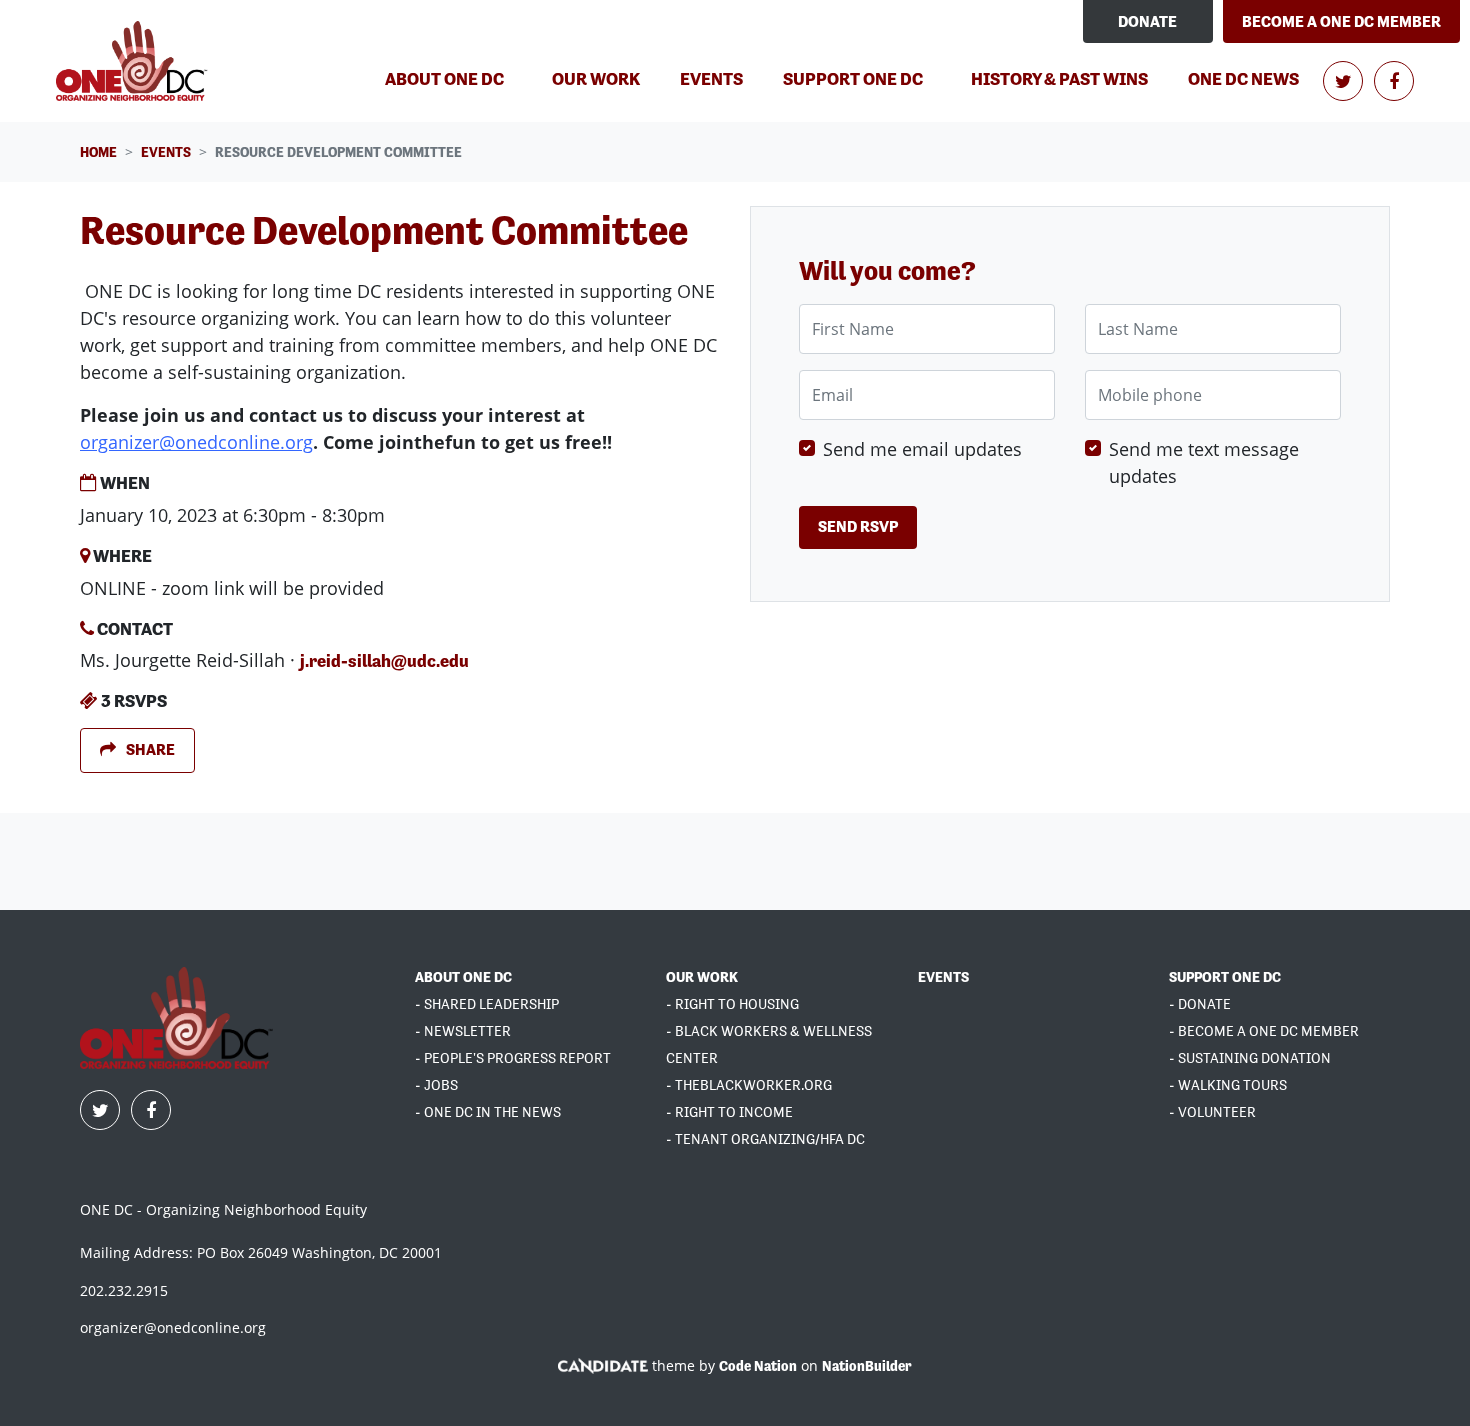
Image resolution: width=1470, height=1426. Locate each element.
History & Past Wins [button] (1059, 78)
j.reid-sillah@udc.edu (384, 660)
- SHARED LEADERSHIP (487, 1004)
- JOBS (436, 1085)
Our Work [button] (596, 78)
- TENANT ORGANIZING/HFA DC (765, 1139)
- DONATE (1200, 1004)
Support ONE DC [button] (853, 78)
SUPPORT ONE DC (1225, 977)
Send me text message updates (1204, 462)
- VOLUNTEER (1212, 1112)
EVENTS (943, 977)
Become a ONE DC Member (1341, 21)
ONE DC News (1243, 78)
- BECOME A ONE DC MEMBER (1264, 1031)
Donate (1147, 21)
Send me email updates (922, 449)
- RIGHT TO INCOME (729, 1112)
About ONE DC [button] (444, 78)
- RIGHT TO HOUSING (732, 1004)
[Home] (134, 61)
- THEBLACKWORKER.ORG (749, 1085)
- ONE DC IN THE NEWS (488, 1112)
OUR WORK (702, 977)
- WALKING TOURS (1228, 1085)
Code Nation (758, 1366)
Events (719, 78)
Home (98, 152)
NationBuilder (867, 1366)
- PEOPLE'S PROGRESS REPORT (513, 1058)
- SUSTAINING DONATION (1250, 1058)
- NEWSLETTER (463, 1031)
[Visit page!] (1344, 81)
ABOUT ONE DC (463, 977)
